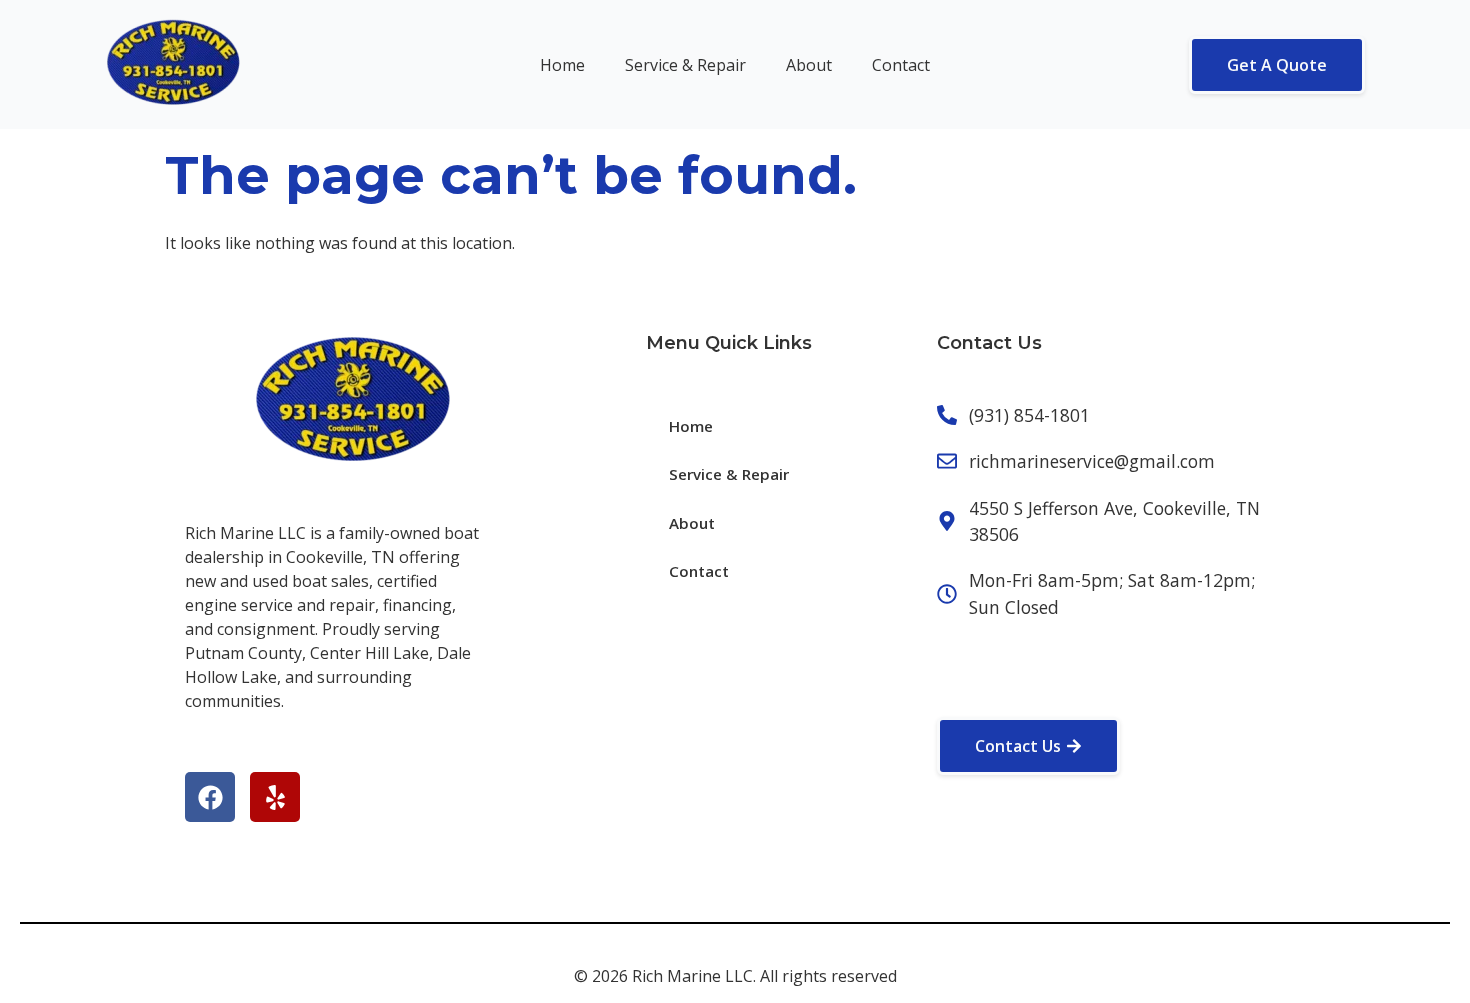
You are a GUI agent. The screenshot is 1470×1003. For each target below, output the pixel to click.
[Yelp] (275, 797)
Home (562, 65)
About (809, 65)
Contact (901, 65)
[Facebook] (210, 797)
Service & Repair (685, 65)
